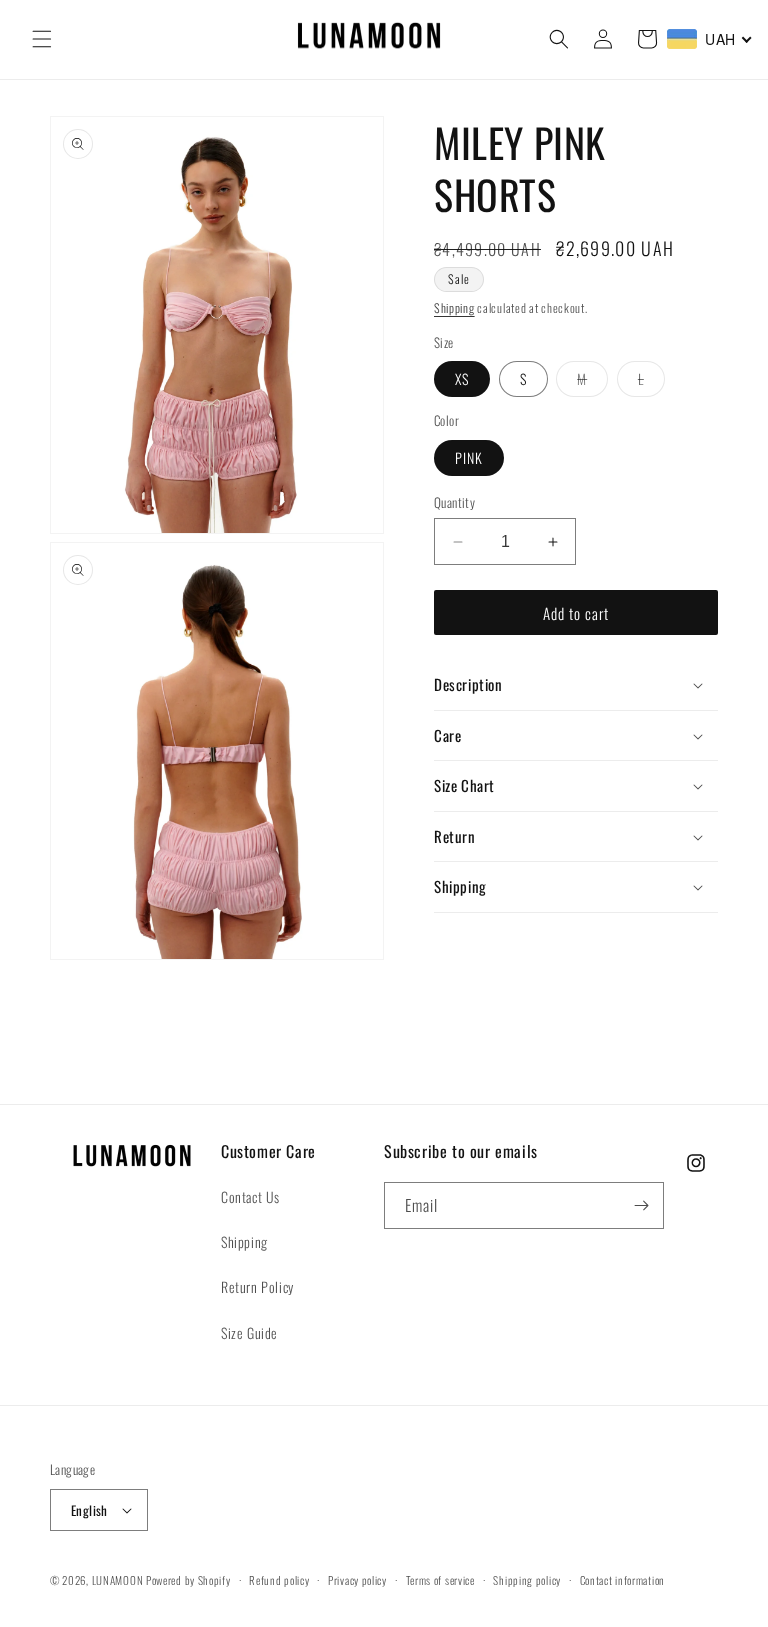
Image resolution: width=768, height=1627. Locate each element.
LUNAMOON (118, 1580)
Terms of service (440, 1580)
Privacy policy (357, 1580)
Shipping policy (527, 1580)
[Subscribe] (641, 1205)
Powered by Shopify (188, 1580)
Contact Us (250, 1196)
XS (462, 378)
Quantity (454, 502)
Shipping (454, 307)
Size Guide (249, 1332)
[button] (42, 39)
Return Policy (257, 1286)
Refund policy (279, 1580)
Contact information (622, 1580)
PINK (469, 457)
